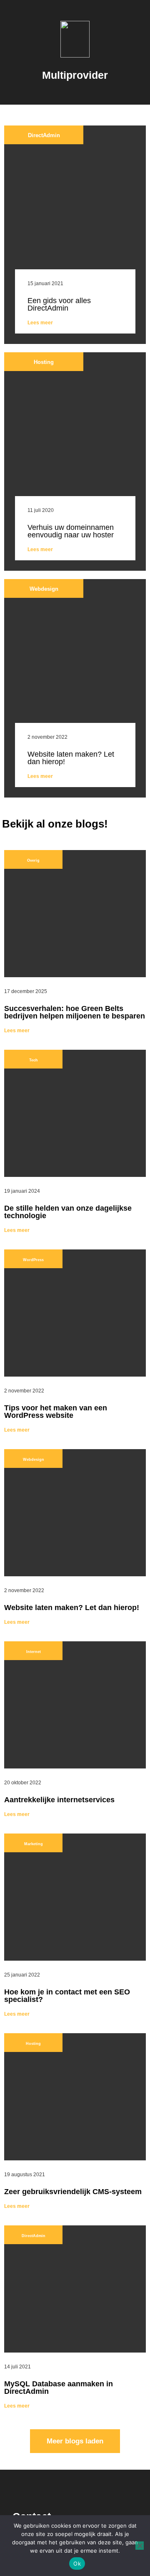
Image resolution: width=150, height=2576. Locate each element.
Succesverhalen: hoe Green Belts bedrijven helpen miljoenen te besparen (75, 1012)
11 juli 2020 (41, 510)
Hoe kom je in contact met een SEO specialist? (67, 1996)
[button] (75, 88)
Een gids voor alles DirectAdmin (59, 304)
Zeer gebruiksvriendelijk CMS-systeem (73, 2192)
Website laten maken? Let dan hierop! (71, 758)
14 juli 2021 (17, 2367)
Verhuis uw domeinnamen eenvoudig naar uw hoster (71, 531)
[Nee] (140, 2546)
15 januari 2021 (45, 283)
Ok (77, 2563)
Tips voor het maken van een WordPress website (56, 1412)
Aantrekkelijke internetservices (59, 1800)
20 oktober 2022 (23, 1783)
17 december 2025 (26, 991)
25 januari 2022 (22, 1975)
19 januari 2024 (22, 1191)
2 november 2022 (47, 737)
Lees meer (40, 323)
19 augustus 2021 (25, 2175)
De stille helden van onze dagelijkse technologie (68, 1212)
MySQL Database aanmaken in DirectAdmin (59, 2388)
